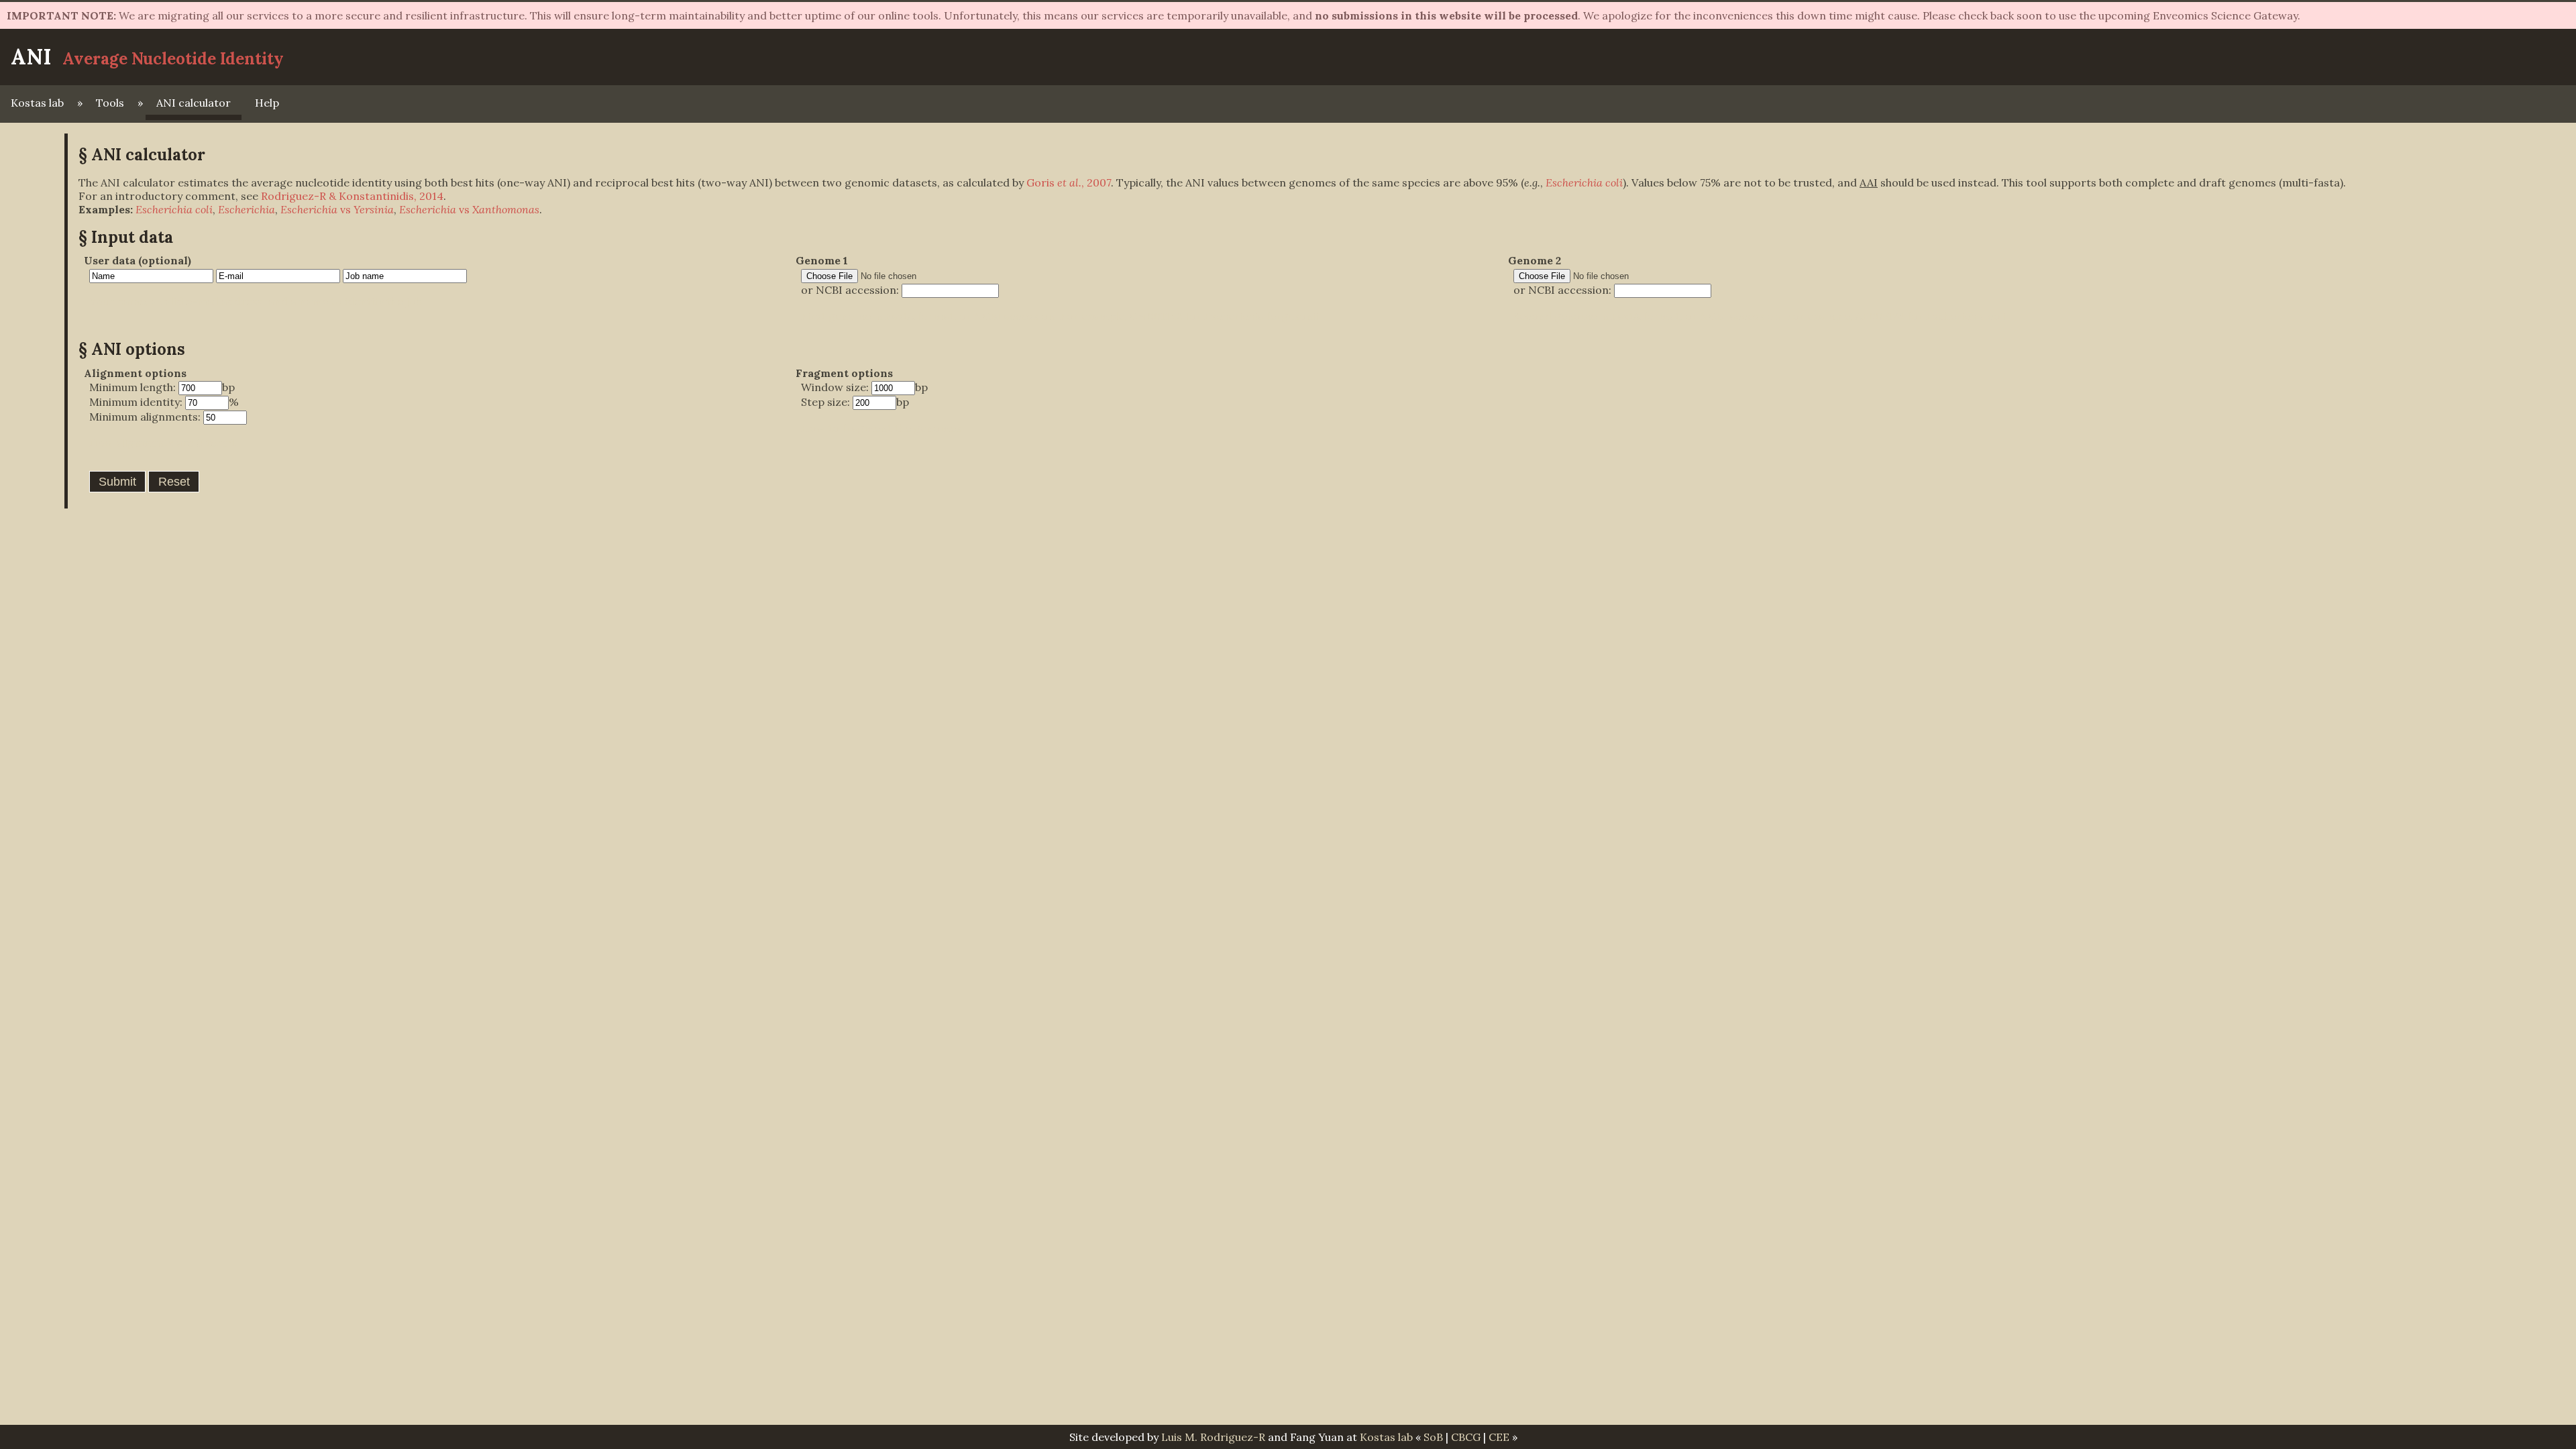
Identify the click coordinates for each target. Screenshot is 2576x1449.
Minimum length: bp (162, 387)
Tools (110, 103)
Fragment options (844, 373)
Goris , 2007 (1069, 182)
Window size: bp (864, 387)
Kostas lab (37, 103)
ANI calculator (194, 103)
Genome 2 (1535, 260)
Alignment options (135, 373)
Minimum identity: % (164, 402)
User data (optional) (138, 260)
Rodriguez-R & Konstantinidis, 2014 (352, 196)
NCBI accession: (859, 290)
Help (267, 103)
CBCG (1466, 1437)
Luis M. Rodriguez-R (1213, 1437)
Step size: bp (855, 402)
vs (337, 209)
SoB (1433, 1437)
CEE (1499, 1437)
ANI (31, 57)
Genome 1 (822, 260)
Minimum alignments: (146, 417)
